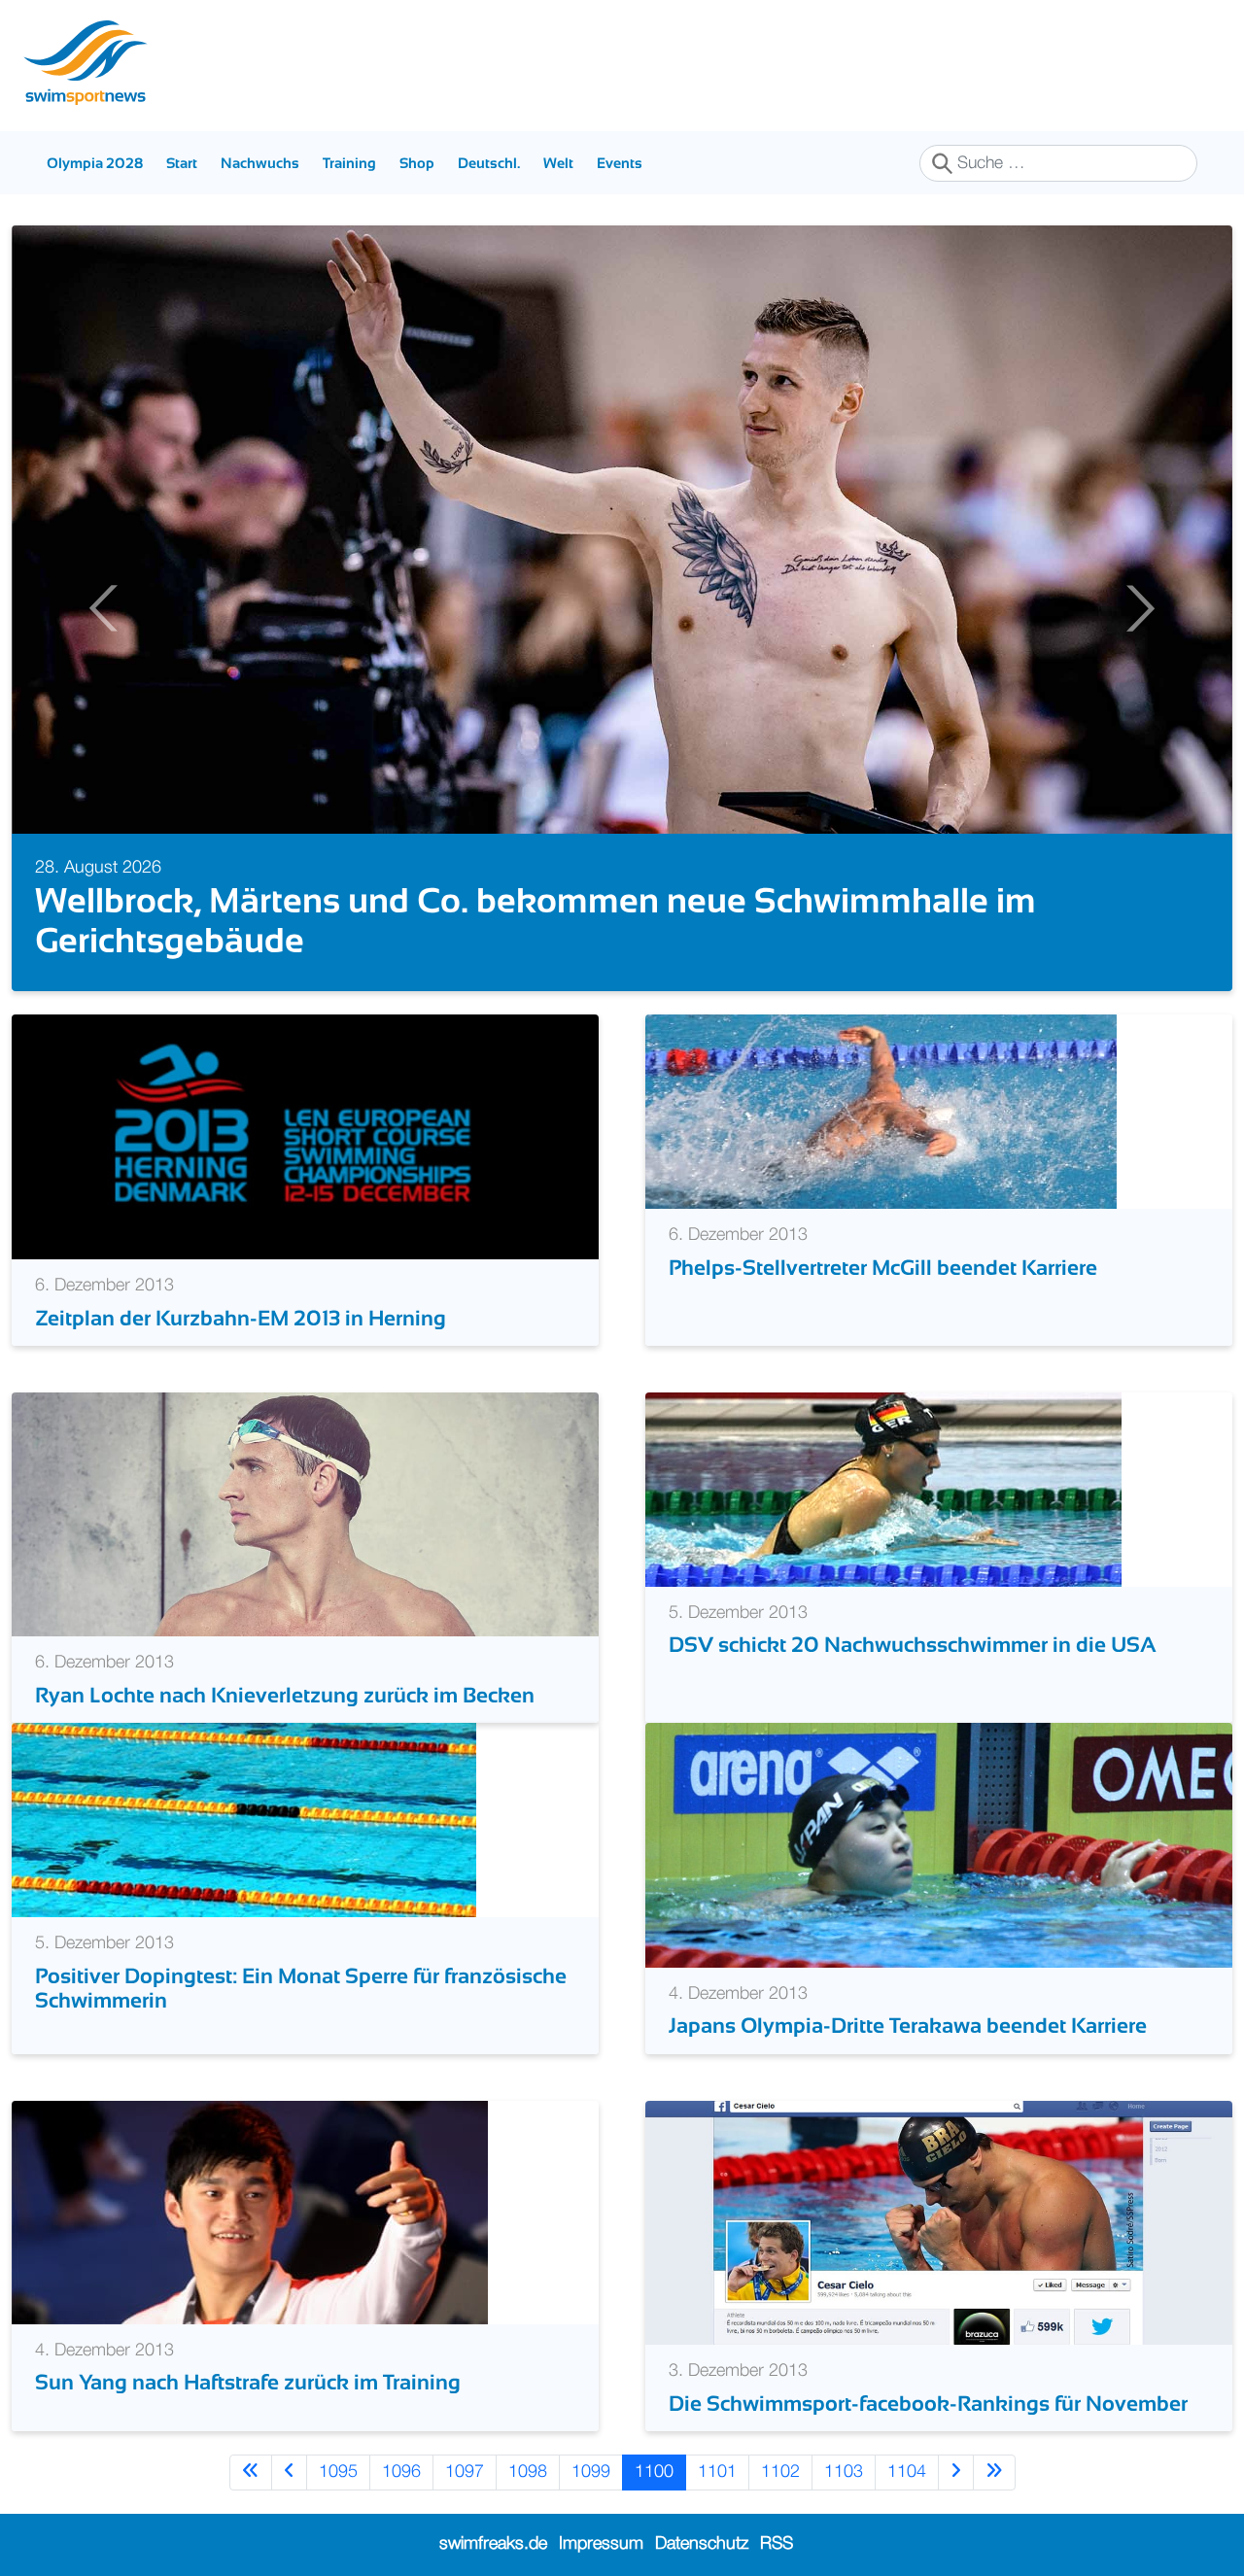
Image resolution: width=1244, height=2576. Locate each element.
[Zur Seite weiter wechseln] (956, 2473)
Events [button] (620, 163)
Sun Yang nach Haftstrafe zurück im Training (248, 2382)
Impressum (601, 2544)
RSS (777, 2544)
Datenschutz (702, 2544)
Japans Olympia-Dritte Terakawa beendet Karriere (908, 2026)
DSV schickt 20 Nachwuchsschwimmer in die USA (913, 1645)
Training (349, 163)
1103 (844, 2472)
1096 (401, 2472)
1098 (528, 2472)
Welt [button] (558, 163)
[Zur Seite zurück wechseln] (289, 2473)
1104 (907, 2472)
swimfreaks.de (493, 2544)
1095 (338, 2472)
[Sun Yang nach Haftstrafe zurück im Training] (250, 2212)
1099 (591, 2472)
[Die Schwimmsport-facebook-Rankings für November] (939, 2222)
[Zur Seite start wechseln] (251, 2473)
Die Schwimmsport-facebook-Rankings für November (928, 2404)
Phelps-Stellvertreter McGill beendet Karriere (883, 1268)
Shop (417, 163)
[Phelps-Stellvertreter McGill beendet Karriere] (881, 1112)
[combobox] (1058, 163)
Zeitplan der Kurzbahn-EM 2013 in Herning (241, 1318)
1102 (780, 2472)
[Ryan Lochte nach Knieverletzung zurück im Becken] (305, 1514)
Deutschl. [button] (489, 163)
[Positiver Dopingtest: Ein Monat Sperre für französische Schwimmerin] (244, 1820)
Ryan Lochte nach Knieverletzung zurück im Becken (285, 1695)
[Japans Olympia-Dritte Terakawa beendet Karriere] (939, 1845)
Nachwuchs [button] (260, 163)
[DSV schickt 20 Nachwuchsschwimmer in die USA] (883, 1489)
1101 (717, 2472)
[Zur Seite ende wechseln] (994, 2473)
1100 (654, 2472)
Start (182, 163)
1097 (465, 2472)
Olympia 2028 (95, 163)
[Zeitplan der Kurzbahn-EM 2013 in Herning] (305, 1137)
